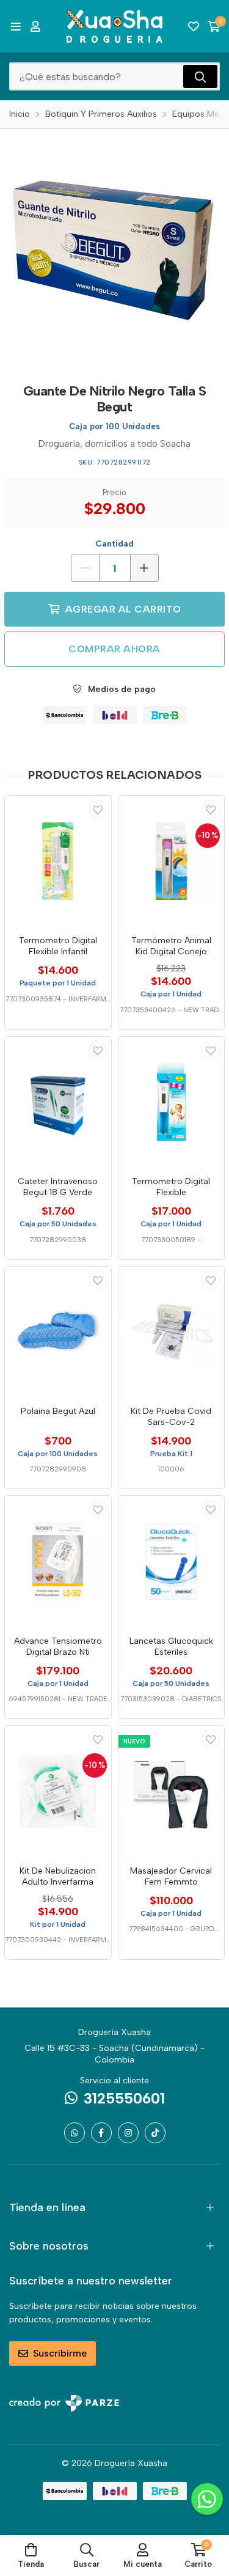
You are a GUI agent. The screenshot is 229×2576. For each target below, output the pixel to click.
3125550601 (124, 2098)
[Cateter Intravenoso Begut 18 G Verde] (58, 1102)
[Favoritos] (194, 26)
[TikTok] (155, 2133)
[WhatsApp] (75, 2133)
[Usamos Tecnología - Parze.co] (64, 2403)
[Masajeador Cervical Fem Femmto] (172, 1791)
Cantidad (114, 544)
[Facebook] (101, 2133)
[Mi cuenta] (35, 26)
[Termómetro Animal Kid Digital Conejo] (172, 861)
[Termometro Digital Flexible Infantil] (58, 861)
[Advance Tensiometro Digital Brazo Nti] (58, 1561)
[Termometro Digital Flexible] (172, 1102)
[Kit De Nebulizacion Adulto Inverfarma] (58, 1791)
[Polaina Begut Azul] (58, 1332)
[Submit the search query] (200, 76)
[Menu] (16, 26)
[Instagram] (128, 2133)
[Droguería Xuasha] (115, 26)
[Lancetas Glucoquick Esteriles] (172, 1561)
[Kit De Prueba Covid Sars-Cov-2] (172, 1332)
